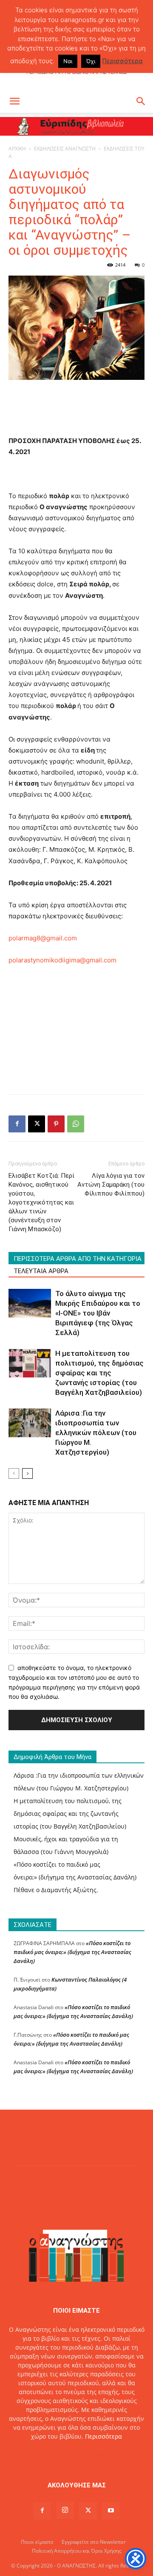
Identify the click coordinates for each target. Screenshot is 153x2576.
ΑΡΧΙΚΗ (17, 149)
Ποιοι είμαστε (37, 2542)
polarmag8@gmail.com (43, 938)
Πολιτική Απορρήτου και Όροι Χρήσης (77, 2551)
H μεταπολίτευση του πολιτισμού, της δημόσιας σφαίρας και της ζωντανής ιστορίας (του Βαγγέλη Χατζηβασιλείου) (99, 1373)
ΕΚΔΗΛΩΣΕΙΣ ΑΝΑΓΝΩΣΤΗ (65, 149)
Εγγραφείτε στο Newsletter (94, 2542)
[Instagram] (65, 2510)
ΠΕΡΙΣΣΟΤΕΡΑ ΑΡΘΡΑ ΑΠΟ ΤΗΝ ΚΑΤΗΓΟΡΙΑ (78, 1259)
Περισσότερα (103, 2436)
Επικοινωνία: (47, 2454)
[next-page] (27, 1473)
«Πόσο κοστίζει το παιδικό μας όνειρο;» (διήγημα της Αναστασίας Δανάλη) (72, 1952)
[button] (14, 101)
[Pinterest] (56, 1124)
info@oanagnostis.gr (96, 2454)
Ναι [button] (68, 61)
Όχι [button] (91, 61)
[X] (37, 1124)
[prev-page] (14, 1473)
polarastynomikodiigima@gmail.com (62, 960)
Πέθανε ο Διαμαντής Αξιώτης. (56, 1890)
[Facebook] (17, 1124)
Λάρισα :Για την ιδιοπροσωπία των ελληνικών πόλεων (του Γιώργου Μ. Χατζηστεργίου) (96, 1433)
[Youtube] (111, 2511)
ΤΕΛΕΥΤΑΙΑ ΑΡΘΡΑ (41, 1271)
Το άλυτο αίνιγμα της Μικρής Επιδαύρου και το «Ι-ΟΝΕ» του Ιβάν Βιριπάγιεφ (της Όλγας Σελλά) (98, 1313)
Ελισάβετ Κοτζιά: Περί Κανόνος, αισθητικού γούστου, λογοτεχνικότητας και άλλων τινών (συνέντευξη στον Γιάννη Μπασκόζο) (41, 1202)
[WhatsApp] (76, 1124)
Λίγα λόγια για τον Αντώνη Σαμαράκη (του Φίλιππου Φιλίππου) (111, 1185)
